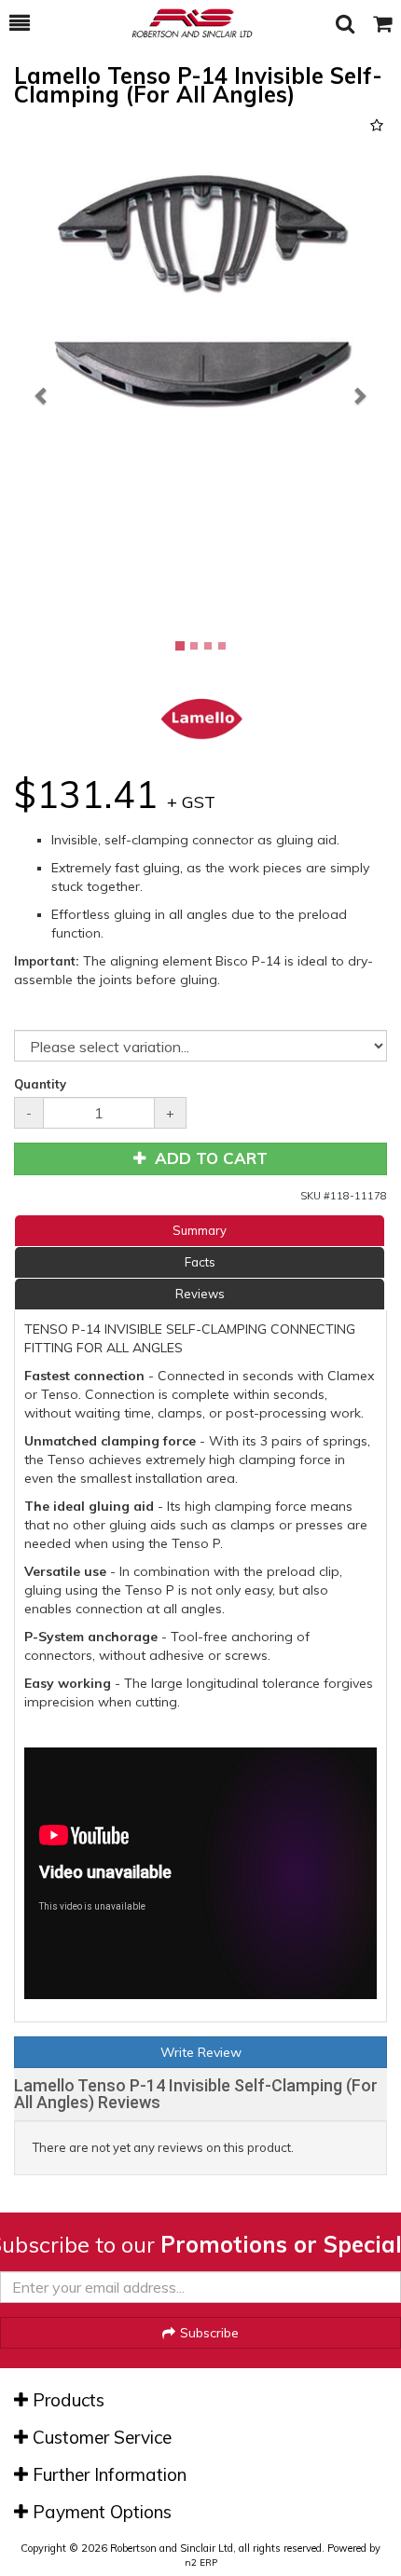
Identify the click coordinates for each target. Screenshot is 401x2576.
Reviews (200, 1294)
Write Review (201, 2052)
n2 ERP (201, 2562)
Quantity (40, 1084)
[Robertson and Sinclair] (183, 23)
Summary (200, 1230)
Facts (200, 1262)
